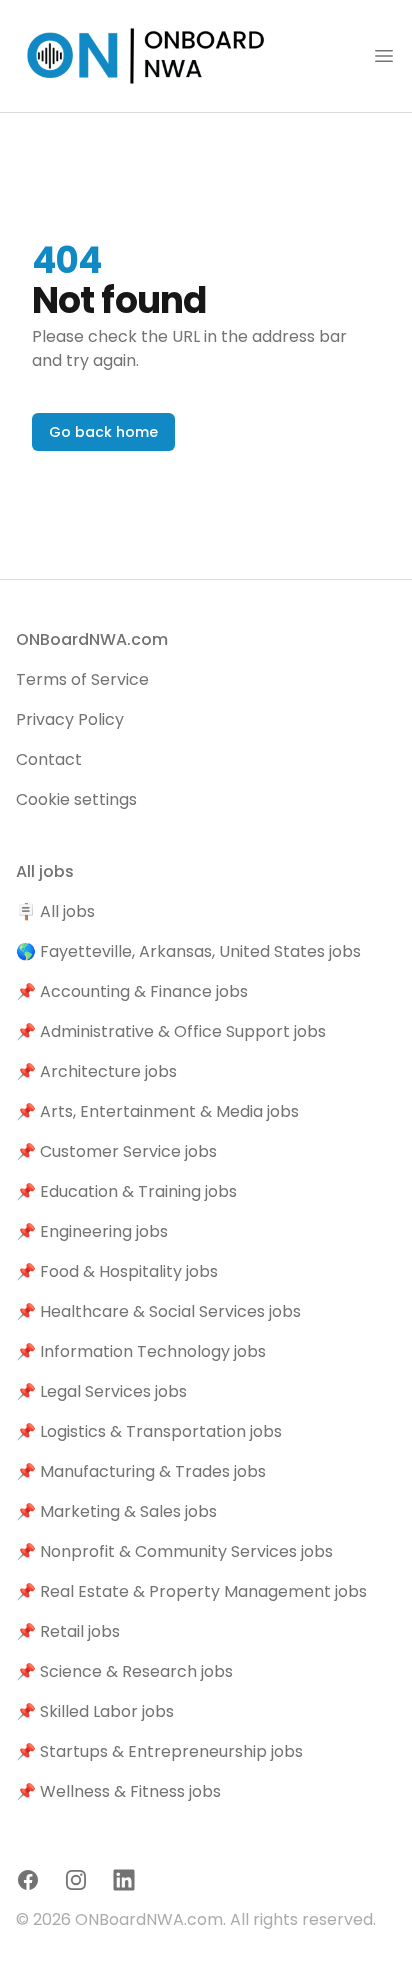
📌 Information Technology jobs (141, 1351)
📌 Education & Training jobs (126, 1191)
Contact (49, 759)
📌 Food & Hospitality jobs (117, 1271)
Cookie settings (76, 799)
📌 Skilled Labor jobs (95, 1711)
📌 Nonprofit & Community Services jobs (174, 1551)
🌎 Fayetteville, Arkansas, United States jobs (188, 951)
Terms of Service (82, 679)
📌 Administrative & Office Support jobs (171, 1031)
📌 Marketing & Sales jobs (116, 1511)
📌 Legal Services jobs (101, 1391)
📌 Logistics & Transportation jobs (149, 1431)
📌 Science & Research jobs (124, 1671)
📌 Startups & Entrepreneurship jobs (159, 1751)
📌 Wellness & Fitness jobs (118, 1791)
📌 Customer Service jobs (116, 1151)
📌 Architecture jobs (96, 1071)
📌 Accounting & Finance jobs (132, 991)
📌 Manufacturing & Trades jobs (141, 1471)
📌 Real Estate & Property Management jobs (191, 1591)
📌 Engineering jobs (92, 1231)
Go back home (103, 432)
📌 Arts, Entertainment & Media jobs (157, 1111)
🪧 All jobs (55, 911)
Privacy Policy (70, 719)
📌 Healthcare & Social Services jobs (158, 1311)
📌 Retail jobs (68, 1631)
